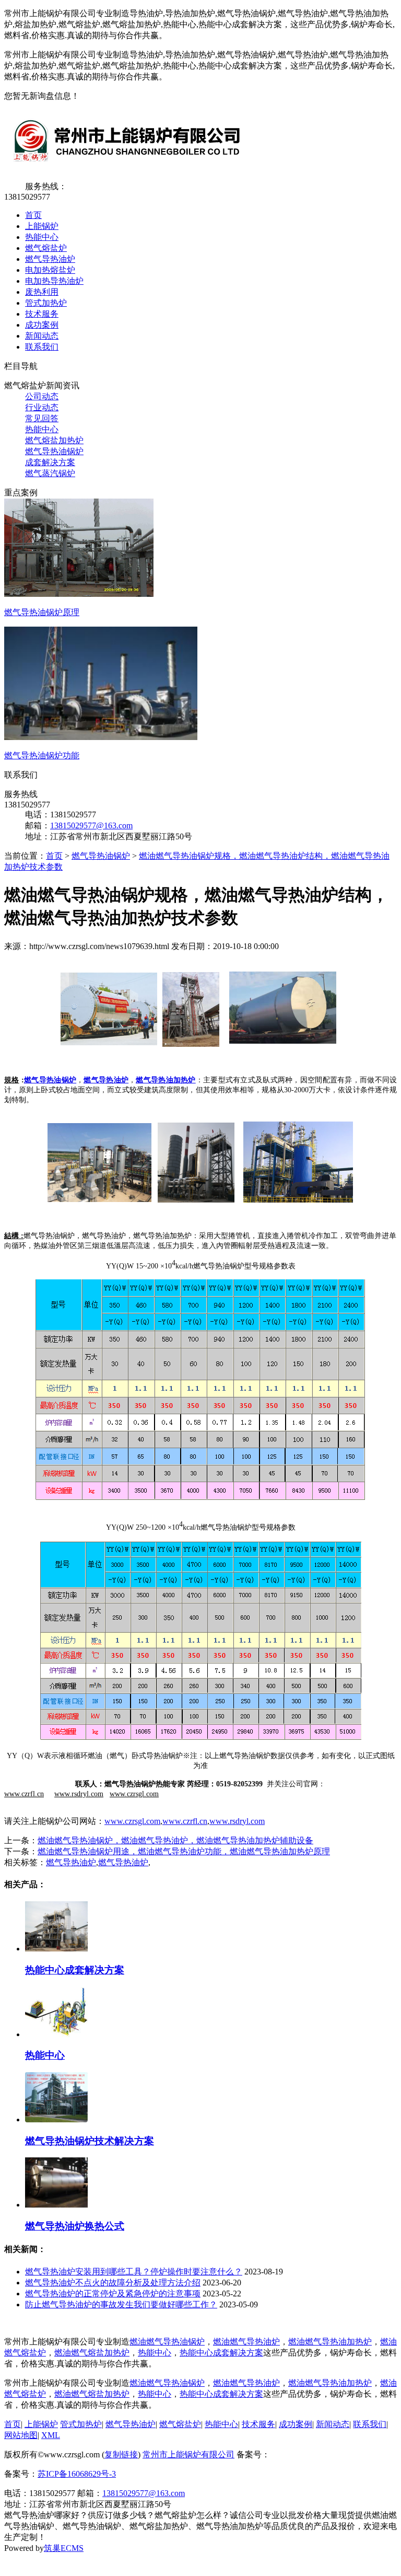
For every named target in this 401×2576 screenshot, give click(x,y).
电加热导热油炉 (54, 281)
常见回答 (42, 418)
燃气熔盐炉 (46, 248)
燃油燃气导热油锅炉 (167, 2342)
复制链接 (121, 2454)
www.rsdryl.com (237, 1821)
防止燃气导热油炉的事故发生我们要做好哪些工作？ (121, 2304)
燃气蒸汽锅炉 (50, 473)
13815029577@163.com (91, 825)
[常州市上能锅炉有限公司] (125, 168)
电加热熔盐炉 (50, 270)
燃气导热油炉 (50, 259)
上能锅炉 (42, 226)
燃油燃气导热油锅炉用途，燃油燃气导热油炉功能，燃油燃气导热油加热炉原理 (184, 1851)
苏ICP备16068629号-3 (77, 2474)
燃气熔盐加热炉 (54, 440)
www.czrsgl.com (132, 1821)
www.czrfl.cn (185, 1821)
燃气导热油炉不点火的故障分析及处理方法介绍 (113, 2283)
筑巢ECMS (64, 2548)
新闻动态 (42, 336)
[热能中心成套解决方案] (56, 1949)
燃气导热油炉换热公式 (75, 2226)
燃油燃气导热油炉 (246, 2342)
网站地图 (21, 2435)
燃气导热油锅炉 (54, 451)
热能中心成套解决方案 (75, 1970)
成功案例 (42, 325)
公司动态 (42, 396)
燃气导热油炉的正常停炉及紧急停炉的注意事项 (113, 2294)
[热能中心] (56, 2034)
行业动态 (42, 407)
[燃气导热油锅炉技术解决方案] (56, 2119)
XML (51, 2435)
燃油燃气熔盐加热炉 (92, 2353)
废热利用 (42, 292)
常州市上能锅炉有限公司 (188, 2454)
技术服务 (42, 314)
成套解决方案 (50, 462)
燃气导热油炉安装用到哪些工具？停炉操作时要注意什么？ (134, 2272)
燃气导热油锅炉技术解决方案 (90, 2141)
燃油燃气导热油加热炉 (330, 2342)
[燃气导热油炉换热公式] (56, 2205)
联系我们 (42, 347)
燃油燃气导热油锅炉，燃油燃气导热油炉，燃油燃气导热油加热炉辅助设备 (175, 1840)
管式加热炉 (46, 303)
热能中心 (42, 237)
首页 (33, 215)
